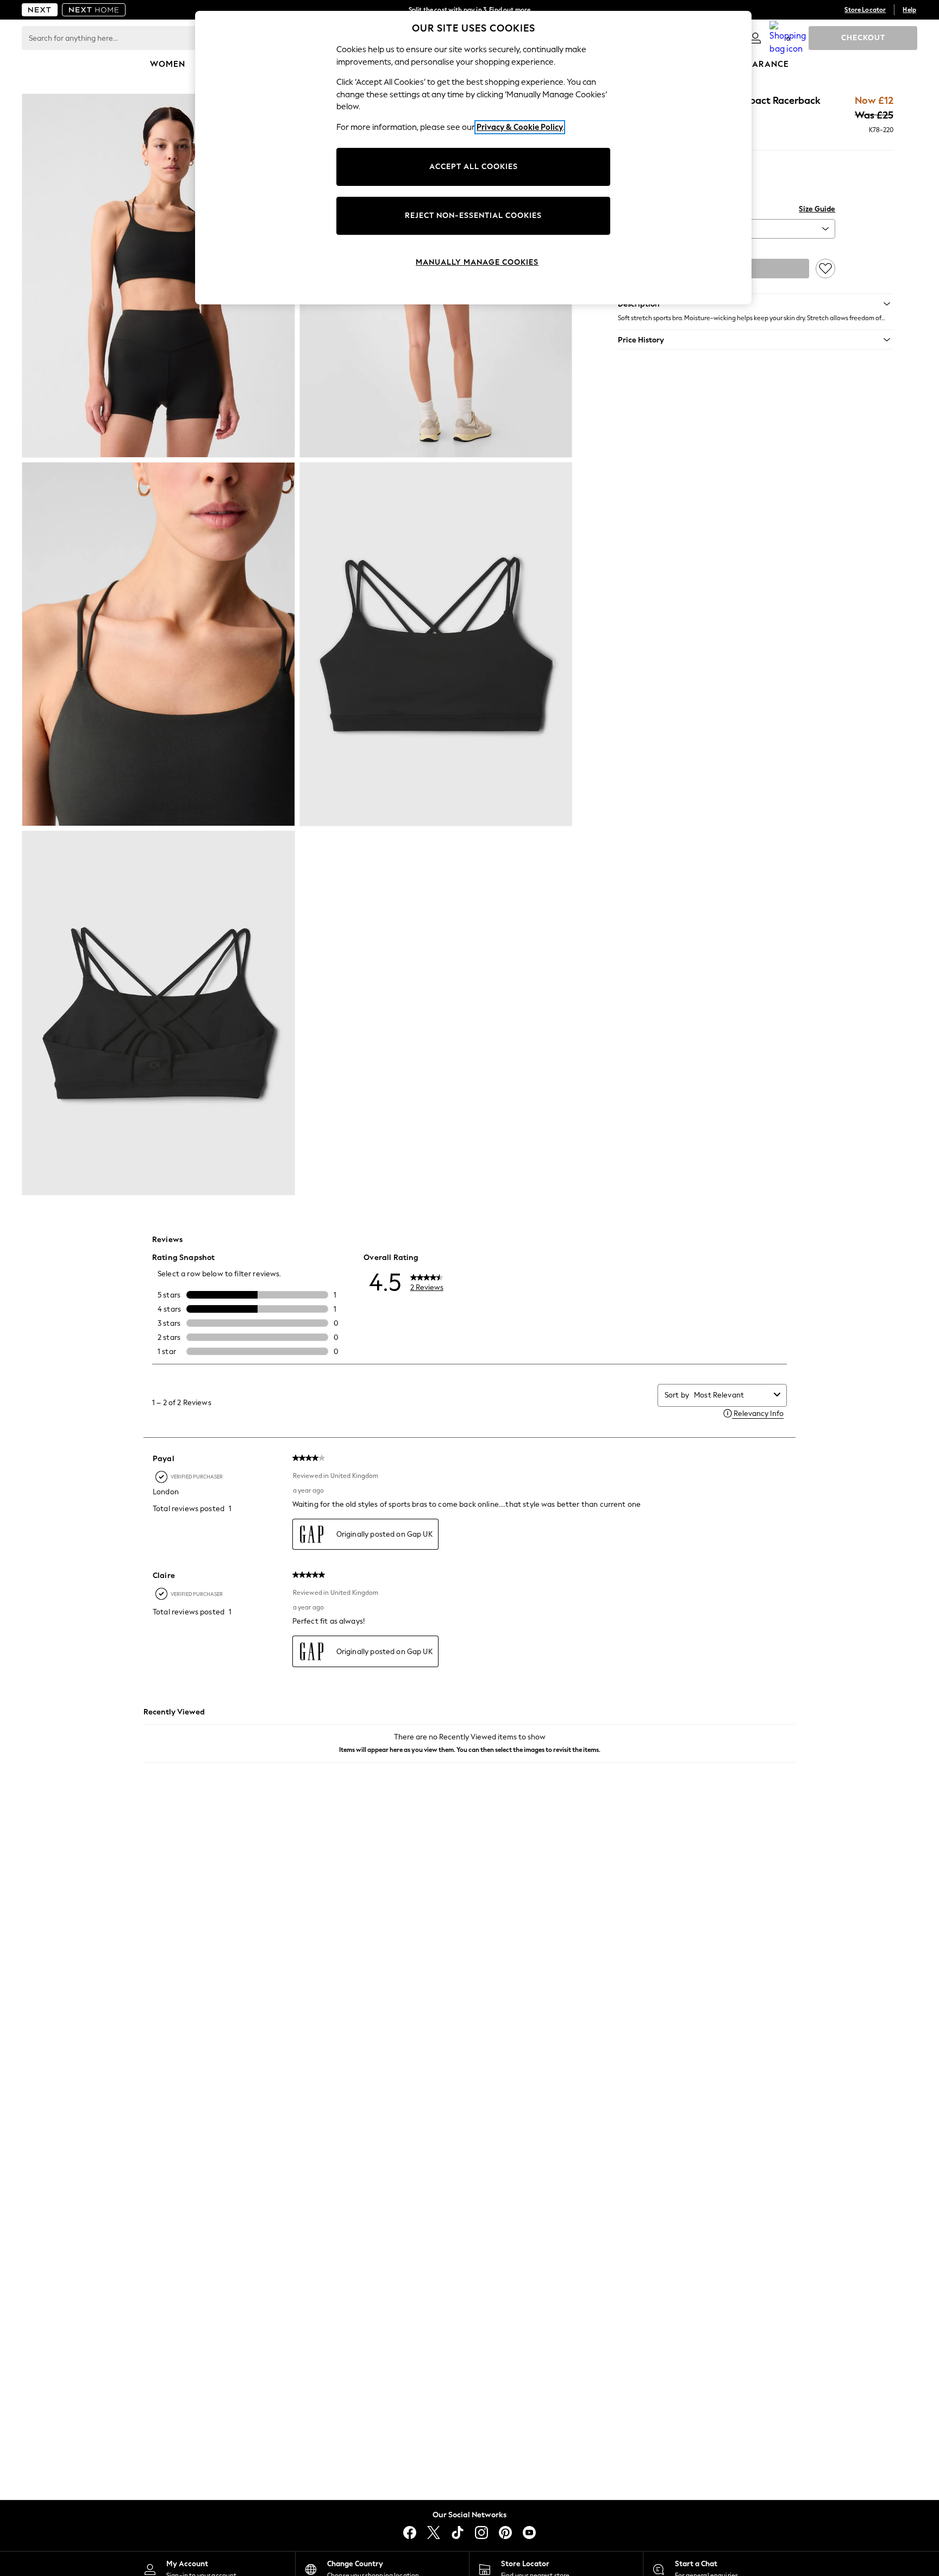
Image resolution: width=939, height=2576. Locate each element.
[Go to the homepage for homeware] (94, 10)
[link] (755, 38)
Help (909, 10)
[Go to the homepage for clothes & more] (40, 10)
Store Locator (865, 10)
